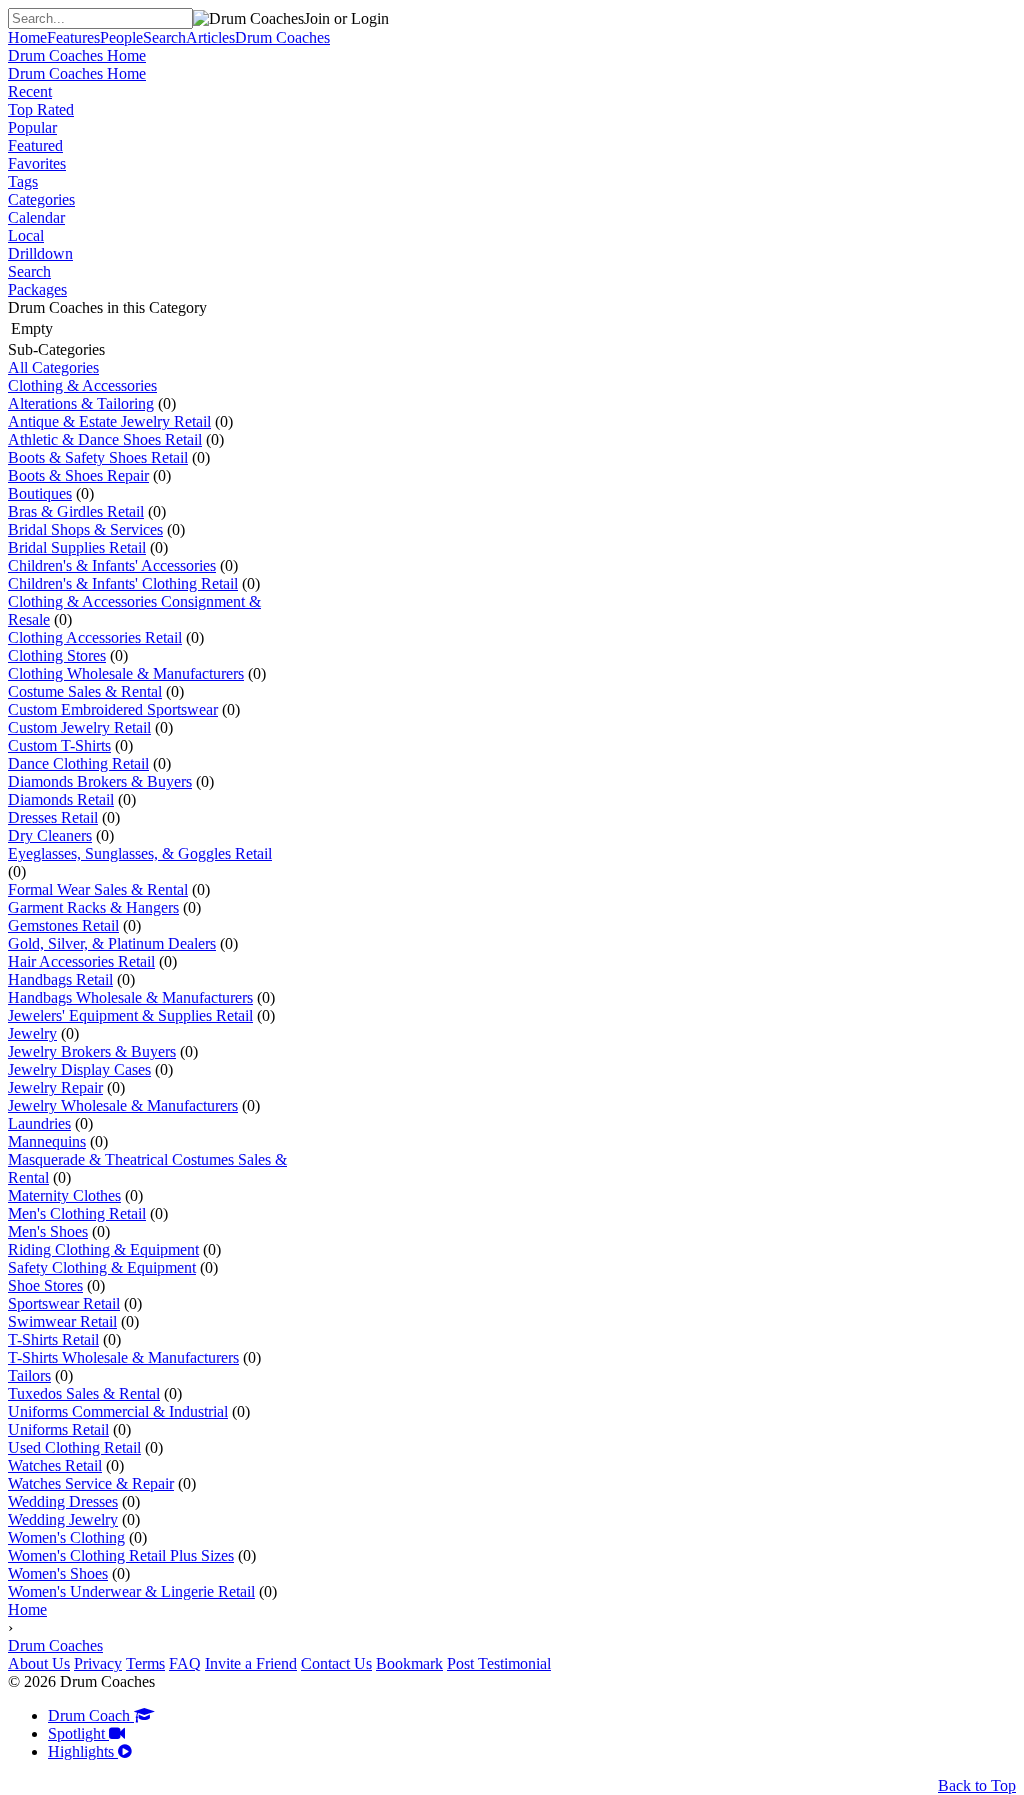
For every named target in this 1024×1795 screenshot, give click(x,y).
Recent (30, 91)
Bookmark (409, 1663)
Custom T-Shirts (59, 745)
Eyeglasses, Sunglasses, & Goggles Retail (140, 853)
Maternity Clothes (64, 1195)
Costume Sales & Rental (85, 691)
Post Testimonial (499, 1663)
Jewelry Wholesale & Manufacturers (123, 1105)
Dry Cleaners (50, 835)
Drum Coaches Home (77, 55)
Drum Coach (91, 1715)
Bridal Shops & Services (85, 529)
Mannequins (47, 1141)
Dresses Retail (53, 817)
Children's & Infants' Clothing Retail (123, 583)
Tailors (29, 1375)
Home (27, 1609)
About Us (39, 1663)
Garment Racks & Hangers (93, 907)
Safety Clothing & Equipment (102, 1267)
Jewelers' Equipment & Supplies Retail (130, 1015)
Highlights (83, 1751)
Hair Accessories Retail (81, 961)
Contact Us (336, 1663)
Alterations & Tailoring (81, 403)
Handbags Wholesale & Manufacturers (130, 997)
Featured (35, 145)
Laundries (39, 1123)
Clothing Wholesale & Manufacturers (126, 673)
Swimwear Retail (62, 1321)
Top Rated (41, 109)
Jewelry (32, 1033)
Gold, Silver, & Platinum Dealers (112, 943)
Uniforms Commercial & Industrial (118, 1411)
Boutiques (40, 493)
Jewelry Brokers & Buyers (92, 1051)
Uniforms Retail (58, 1429)
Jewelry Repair (55, 1087)
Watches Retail (55, 1465)
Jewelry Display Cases (79, 1069)
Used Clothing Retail (74, 1447)
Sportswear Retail (64, 1303)
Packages (37, 289)
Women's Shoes (58, 1573)
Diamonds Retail (61, 799)
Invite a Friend (251, 1663)
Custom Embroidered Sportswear (113, 709)
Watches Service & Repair (91, 1483)
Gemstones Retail (63, 925)
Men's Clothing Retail (77, 1213)
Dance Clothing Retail (78, 763)
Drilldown (40, 253)
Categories (41, 199)
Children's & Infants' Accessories (112, 565)
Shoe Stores (45, 1285)
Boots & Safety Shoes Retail (98, 457)
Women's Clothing (66, 1537)
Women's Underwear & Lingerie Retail (131, 1591)
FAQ (185, 1663)
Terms (145, 1663)
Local (26, 235)
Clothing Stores (57, 655)
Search (29, 271)
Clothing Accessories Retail (95, 637)
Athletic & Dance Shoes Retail (105, 439)
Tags (23, 181)
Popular (32, 127)
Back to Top (977, 1785)
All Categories (53, 367)
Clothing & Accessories (82, 385)
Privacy (98, 1663)
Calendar (36, 217)
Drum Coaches (55, 1645)
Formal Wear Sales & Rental (98, 889)
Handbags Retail (60, 979)
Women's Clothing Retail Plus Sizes (121, 1555)
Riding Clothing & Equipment (103, 1249)
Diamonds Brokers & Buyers (100, 781)
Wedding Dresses (63, 1501)
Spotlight (78, 1733)
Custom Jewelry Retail (79, 727)
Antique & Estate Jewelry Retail (109, 421)
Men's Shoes (48, 1231)
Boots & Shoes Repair (78, 475)
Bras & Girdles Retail (76, 511)
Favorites (37, 163)
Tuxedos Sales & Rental (84, 1393)
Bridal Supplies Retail (77, 547)
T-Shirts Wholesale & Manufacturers (123, 1357)
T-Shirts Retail (53, 1339)
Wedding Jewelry (63, 1519)
